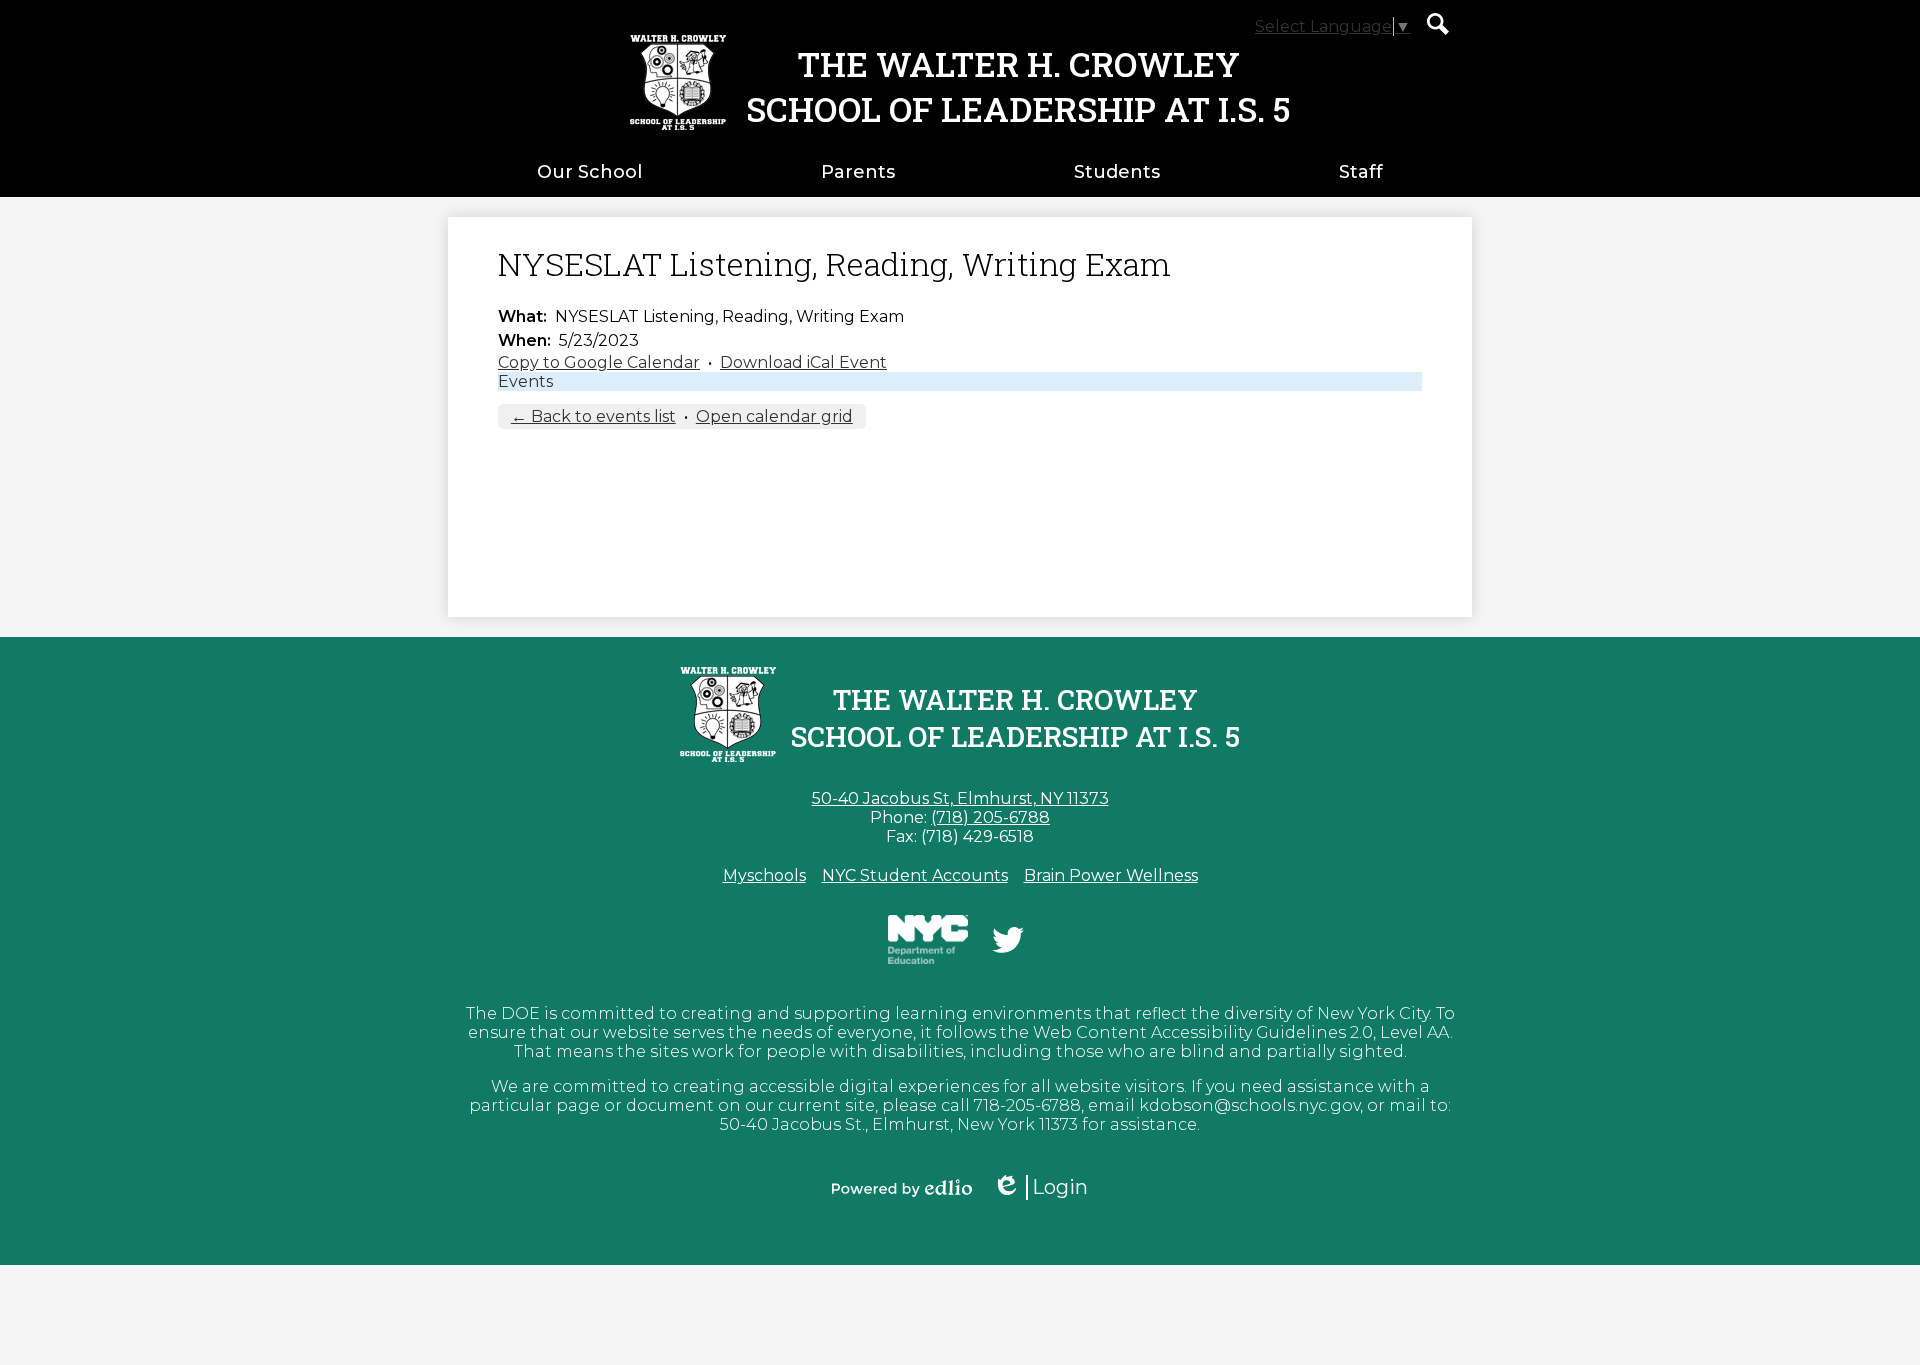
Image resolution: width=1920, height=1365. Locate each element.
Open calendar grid (774, 416)
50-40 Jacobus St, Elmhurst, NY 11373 (960, 798)
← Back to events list (593, 416)
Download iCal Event (803, 362)
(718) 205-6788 (990, 817)
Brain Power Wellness (1111, 875)
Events (525, 381)
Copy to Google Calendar (599, 362)
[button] (589, 172)
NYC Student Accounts (915, 875)
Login (1047, 1187)
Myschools (764, 875)
